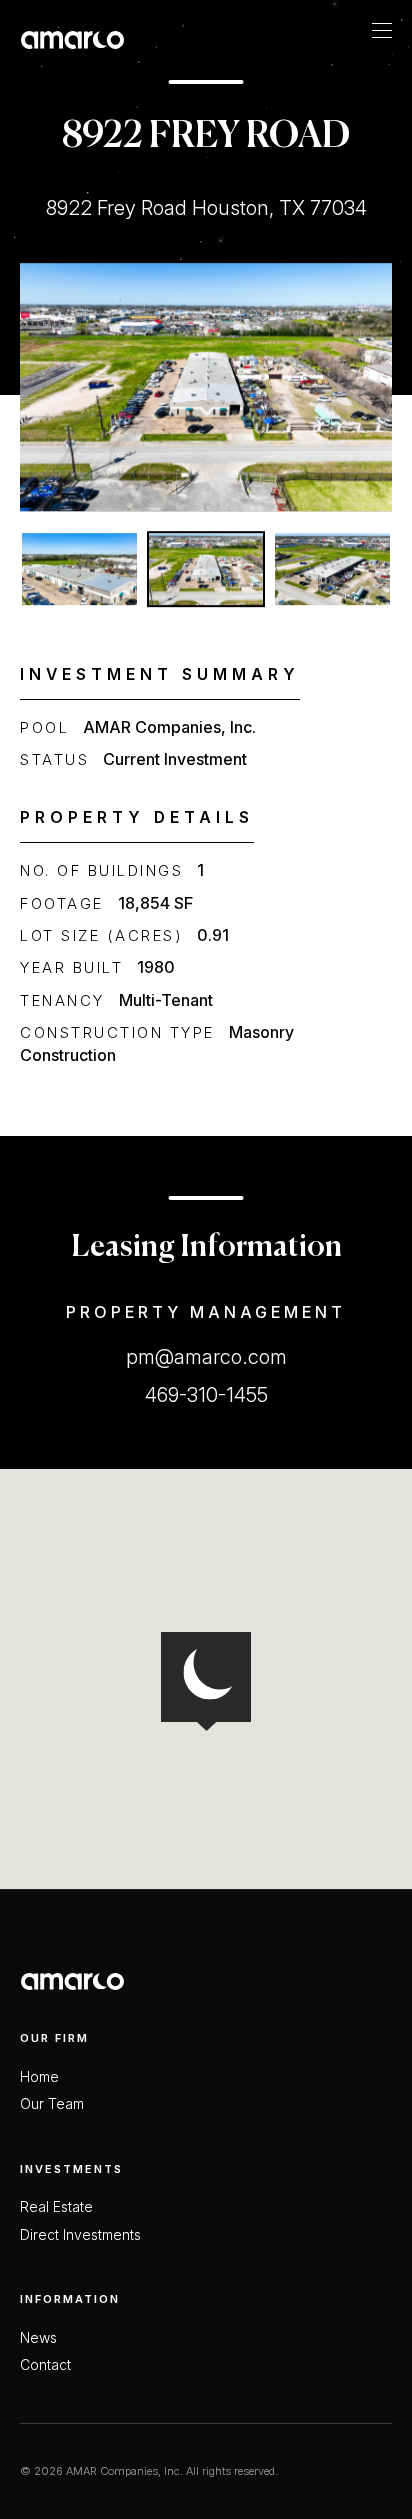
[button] (79, 569)
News (38, 2338)
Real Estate (56, 2207)
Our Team (52, 2104)
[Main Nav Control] (382, 30)
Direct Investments (80, 2235)
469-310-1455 (206, 1395)
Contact (45, 2365)
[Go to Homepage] (72, 39)
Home (39, 2077)
